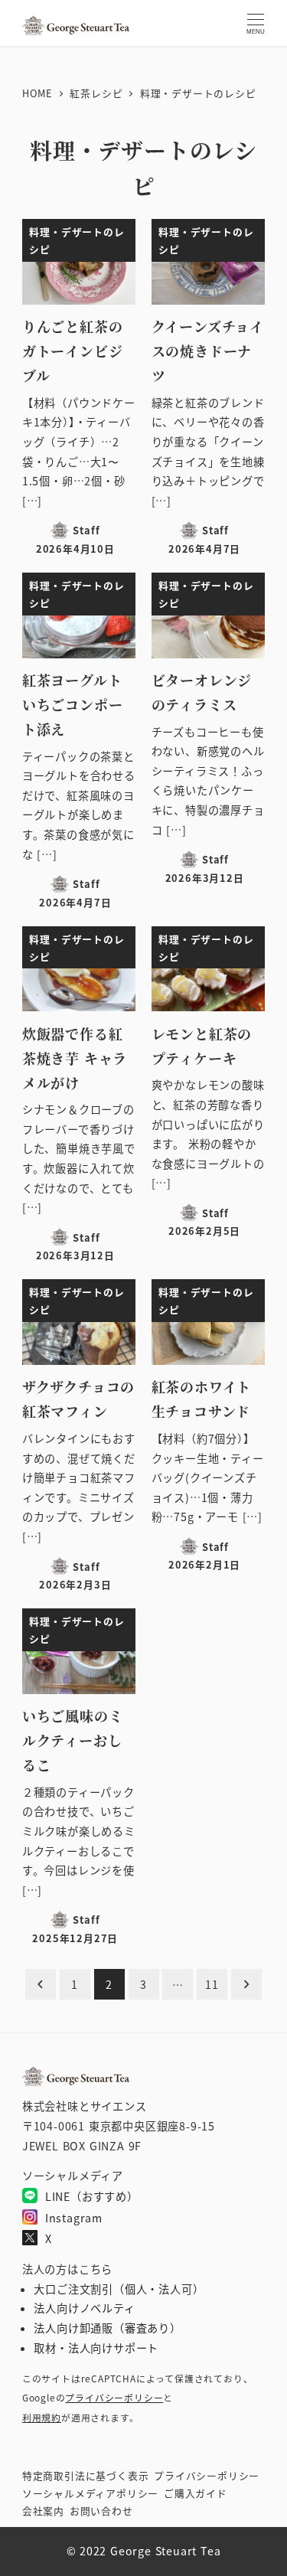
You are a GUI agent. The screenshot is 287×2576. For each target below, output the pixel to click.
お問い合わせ (101, 2511)
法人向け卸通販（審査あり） (107, 2328)
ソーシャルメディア (90, 2493)
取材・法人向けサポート (96, 2348)
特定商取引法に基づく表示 (86, 2475)
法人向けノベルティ (84, 2308)
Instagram (74, 2218)
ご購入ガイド (196, 2493)
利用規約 (42, 2417)
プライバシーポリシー (114, 2397)
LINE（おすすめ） (92, 2196)
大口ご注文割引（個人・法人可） (119, 2289)
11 (212, 1984)
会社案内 (43, 2511)
